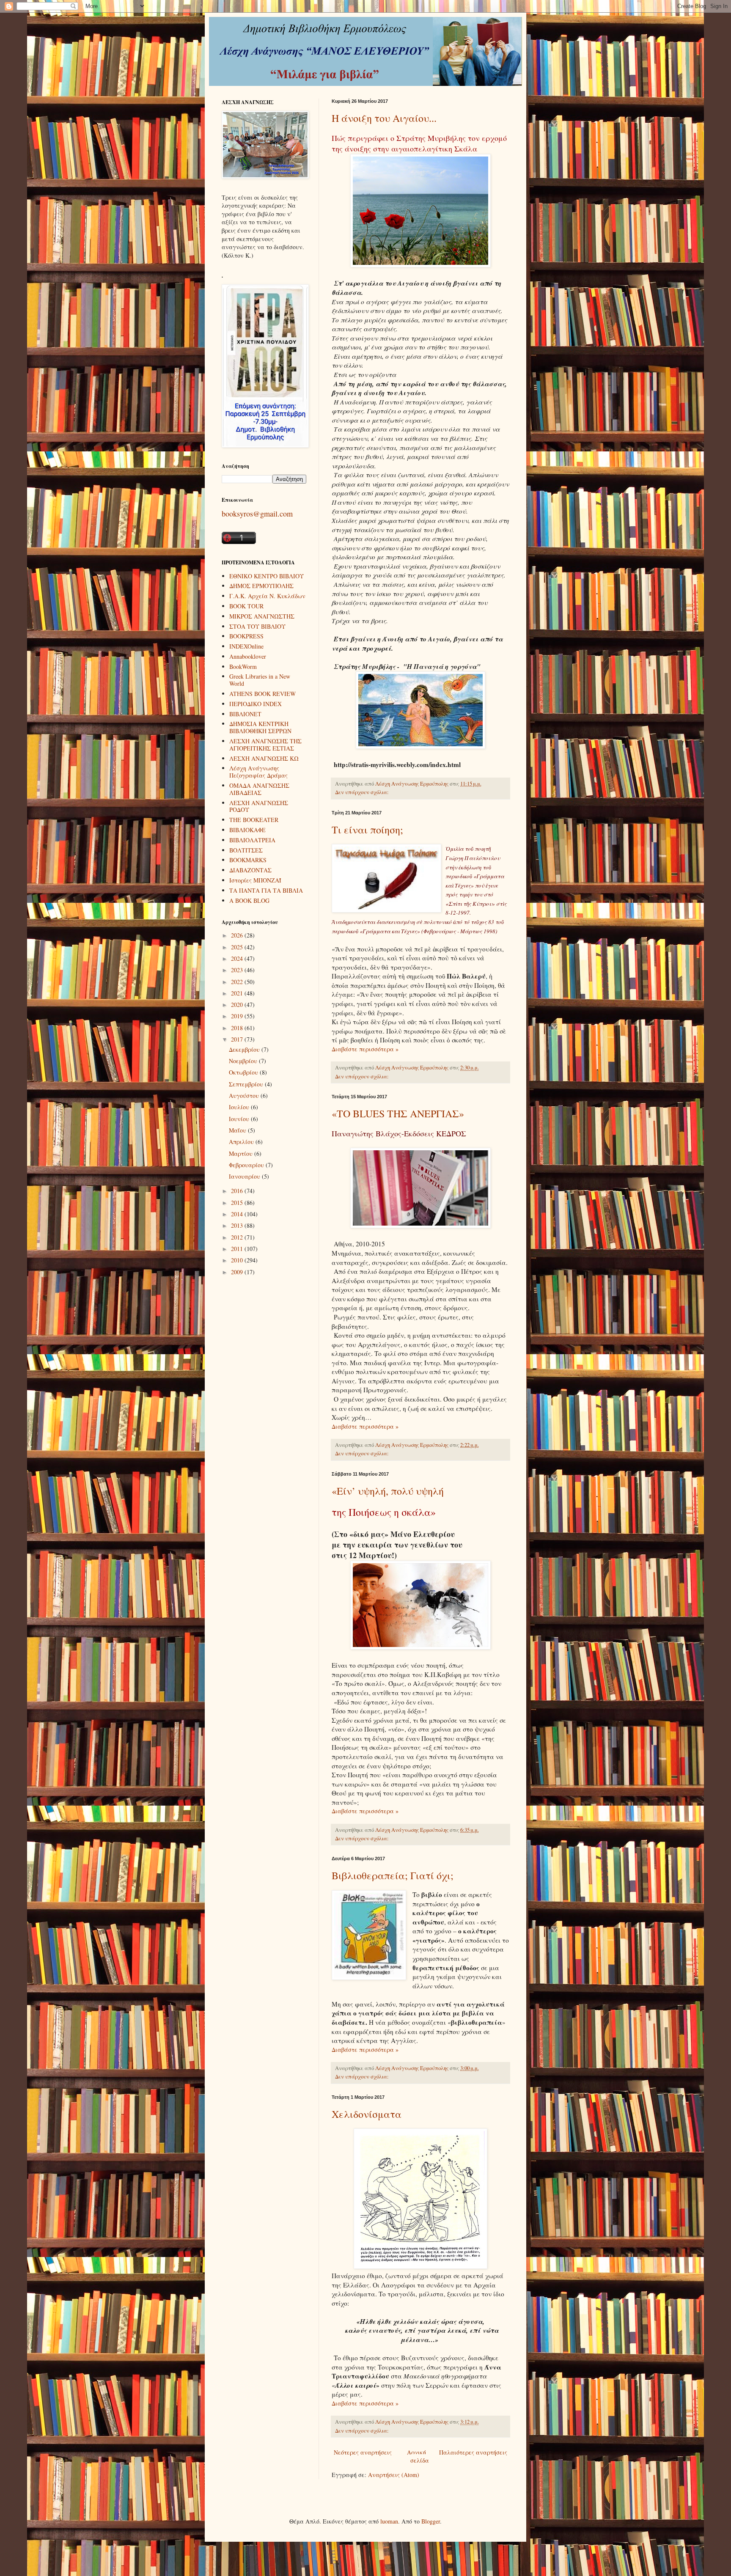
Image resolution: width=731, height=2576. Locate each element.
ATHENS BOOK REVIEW (262, 694)
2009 (238, 1272)
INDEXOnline (246, 646)
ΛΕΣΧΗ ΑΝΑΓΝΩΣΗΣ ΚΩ (264, 758)
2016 (238, 1191)
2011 (238, 1249)
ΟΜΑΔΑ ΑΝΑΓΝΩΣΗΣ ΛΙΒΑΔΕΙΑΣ (259, 789)
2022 (238, 982)
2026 (238, 935)
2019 (238, 1016)
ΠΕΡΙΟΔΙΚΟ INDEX (256, 704)
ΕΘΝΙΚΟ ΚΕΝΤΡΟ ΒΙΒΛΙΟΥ (267, 576)
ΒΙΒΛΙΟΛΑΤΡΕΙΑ (252, 840)
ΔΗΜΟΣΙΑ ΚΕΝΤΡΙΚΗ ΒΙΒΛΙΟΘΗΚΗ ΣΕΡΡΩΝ (260, 727)
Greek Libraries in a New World (260, 680)
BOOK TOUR (246, 606)
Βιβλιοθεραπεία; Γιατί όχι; (393, 1875)
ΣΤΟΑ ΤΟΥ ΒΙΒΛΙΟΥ (257, 626)
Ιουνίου (240, 1119)
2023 (238, 970)
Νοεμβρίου (244, 1061)
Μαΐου (238, 1130)
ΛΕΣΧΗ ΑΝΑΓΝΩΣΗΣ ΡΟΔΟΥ (259, 806)
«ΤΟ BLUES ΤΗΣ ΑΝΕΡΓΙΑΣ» (398, 1113)
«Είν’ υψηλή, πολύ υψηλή (388, 1491)
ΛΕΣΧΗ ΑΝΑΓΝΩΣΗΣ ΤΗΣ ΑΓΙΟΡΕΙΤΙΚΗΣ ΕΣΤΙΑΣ (265, 745)
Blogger (431, 2521)
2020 (238, 1005)
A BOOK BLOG (249, 900)
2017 (238, 1039)
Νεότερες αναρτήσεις (363, 2452)
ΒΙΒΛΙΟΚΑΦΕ (247, 830)
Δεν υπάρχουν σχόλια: (363, 792)
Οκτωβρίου (244, 1072)
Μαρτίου (242, 1153)
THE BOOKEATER (254, 820)
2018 (238, 1028)
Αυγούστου (245, 1096)
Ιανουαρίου (245, 1176)
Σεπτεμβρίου (247, 1084)
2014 (238, 1214)
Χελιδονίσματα (367, 2114)
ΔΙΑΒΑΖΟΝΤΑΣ (250, 870)
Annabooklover (248, 656)
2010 (238, 1260)
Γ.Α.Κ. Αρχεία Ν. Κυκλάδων (267, 596)
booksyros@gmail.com (257, 514)
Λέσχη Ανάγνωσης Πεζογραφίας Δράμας (258, 772)
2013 (238, 1225)
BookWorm (243, 667)
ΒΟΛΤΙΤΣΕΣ (246, 850)
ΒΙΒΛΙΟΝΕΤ (245, 714)
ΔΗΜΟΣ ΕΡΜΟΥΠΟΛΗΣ (261, 586)
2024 (238, 958)
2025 (238, 947)
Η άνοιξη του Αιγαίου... (384, 118)
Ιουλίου (240, 1107)
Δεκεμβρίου (245, 1049)
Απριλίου (242, 1142)
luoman (389, 2521)
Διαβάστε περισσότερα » (365, 1049)
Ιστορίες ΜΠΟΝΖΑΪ (255, 880)
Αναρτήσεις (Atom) (394, 2475)
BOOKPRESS (246, 636)
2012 (238, 1237)
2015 (238, 1203)
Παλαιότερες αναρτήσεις (473, 2452)
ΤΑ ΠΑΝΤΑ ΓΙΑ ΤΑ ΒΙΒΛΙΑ (266, 890)
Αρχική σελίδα (418, 2456)
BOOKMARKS (248, 860)
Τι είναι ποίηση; (367, 830)
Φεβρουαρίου (247, 1165)
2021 (238, 993)
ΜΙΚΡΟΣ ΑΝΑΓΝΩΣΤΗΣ (262, 616)
